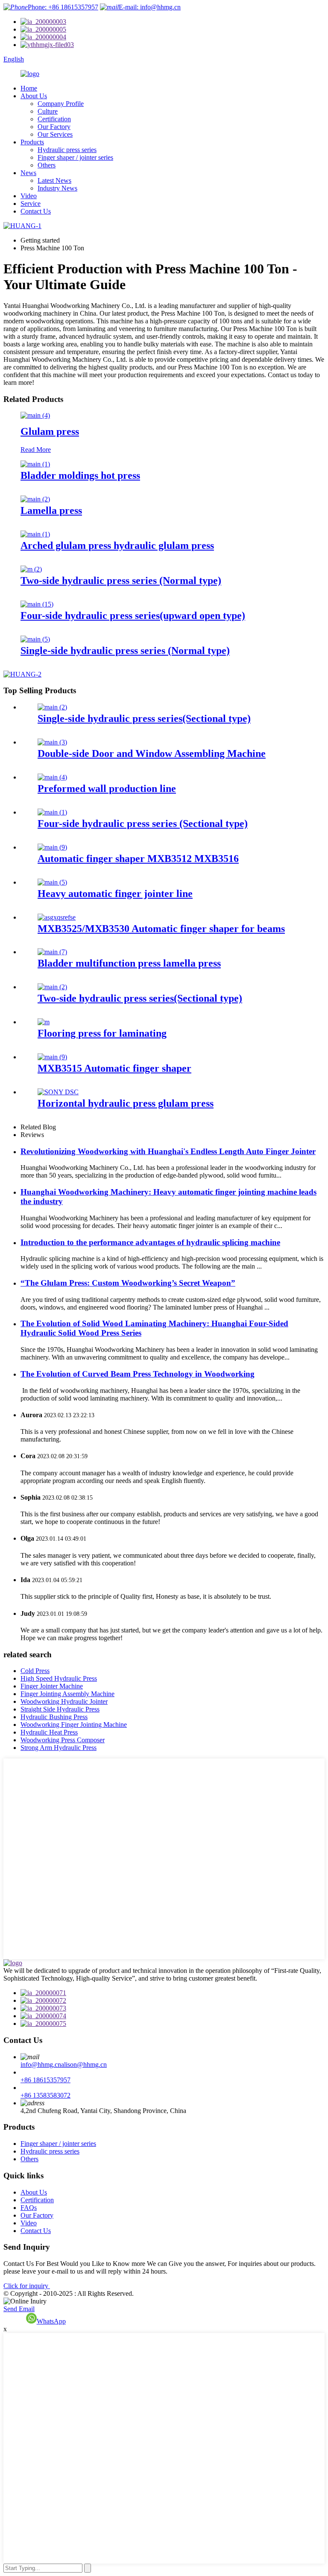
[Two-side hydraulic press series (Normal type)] (31, 569)
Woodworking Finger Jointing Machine (74, 1725)
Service (31, 204)
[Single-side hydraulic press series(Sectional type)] (52, 707)
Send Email (19, 2309)
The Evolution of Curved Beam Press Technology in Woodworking (138, 1374)
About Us (34, 96)
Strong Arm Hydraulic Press (59, 1748)
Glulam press (50, 431)
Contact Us (36, 211)
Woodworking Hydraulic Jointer (64, 1701)
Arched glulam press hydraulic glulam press (117, 545)
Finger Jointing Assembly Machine (67, 1694)
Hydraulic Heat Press (49, 1732)
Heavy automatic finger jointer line (115, 894)
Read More (36, 450)
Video (29, 196)
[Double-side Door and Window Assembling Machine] (52, 742)
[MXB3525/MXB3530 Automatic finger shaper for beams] (57, 917)
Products (32, 142)
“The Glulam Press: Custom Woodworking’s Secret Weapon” (128, 1283)
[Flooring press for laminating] (44, 1022)
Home (29, 88)
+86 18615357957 (45, 2080)
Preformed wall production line (107, 788)
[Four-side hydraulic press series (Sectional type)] (52, 812)
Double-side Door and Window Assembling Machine (152, 753)
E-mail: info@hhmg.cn (150, 7)
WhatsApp (51, 2321)
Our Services (55, 134)
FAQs (29, 2208)
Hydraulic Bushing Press (54, 1717)
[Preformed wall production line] (52, 777)
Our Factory (54, 127)
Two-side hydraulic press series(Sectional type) (140, 998)
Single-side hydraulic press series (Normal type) (125, 651)
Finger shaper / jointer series (75, 157)
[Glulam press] (35, 415)
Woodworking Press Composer (63, 1740)
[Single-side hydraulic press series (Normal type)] (35, 639)
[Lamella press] (35, 499)
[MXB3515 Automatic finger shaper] (52, 1057)
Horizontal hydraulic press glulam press (126, 1103)
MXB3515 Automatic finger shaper (114, 1068)
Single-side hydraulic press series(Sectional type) (144, 718)
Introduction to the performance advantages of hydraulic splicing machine (150, 1242)
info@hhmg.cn (41, 2065)
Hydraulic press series (67, 150)
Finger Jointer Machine (52, 1686)
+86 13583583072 (45, 2095)
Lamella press (51, 510)
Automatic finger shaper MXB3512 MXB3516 (138, 859)
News (28, 173)
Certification (54, 119)
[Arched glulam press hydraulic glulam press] (35, 534)
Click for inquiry (27, 2286)
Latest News (54, 180)
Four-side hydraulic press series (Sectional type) (143, 823)
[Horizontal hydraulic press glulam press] (58, 1092)
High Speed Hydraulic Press (59, 1678)
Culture (48, 111)
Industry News (57, 188)
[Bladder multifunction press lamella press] (52, 952)
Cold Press (35, 1671)
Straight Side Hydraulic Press (60, 1709)
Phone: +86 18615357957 (63, 7)
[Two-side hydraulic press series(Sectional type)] (52, 987)
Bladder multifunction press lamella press (129, 963)
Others (47, 165)
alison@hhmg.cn (84, 2065)
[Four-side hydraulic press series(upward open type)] (37, 604)
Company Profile (61, 104)
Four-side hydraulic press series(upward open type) (133, 615)
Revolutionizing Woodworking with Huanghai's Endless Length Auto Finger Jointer (168, 1151)
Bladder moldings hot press (80, 475)
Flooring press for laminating (102, 1033)
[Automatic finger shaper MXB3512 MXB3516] (52, 847)
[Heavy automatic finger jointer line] (52, 882)
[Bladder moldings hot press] (35, 464)
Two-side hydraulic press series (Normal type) (121, 580)
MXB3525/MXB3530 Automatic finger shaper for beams (161, 929)
